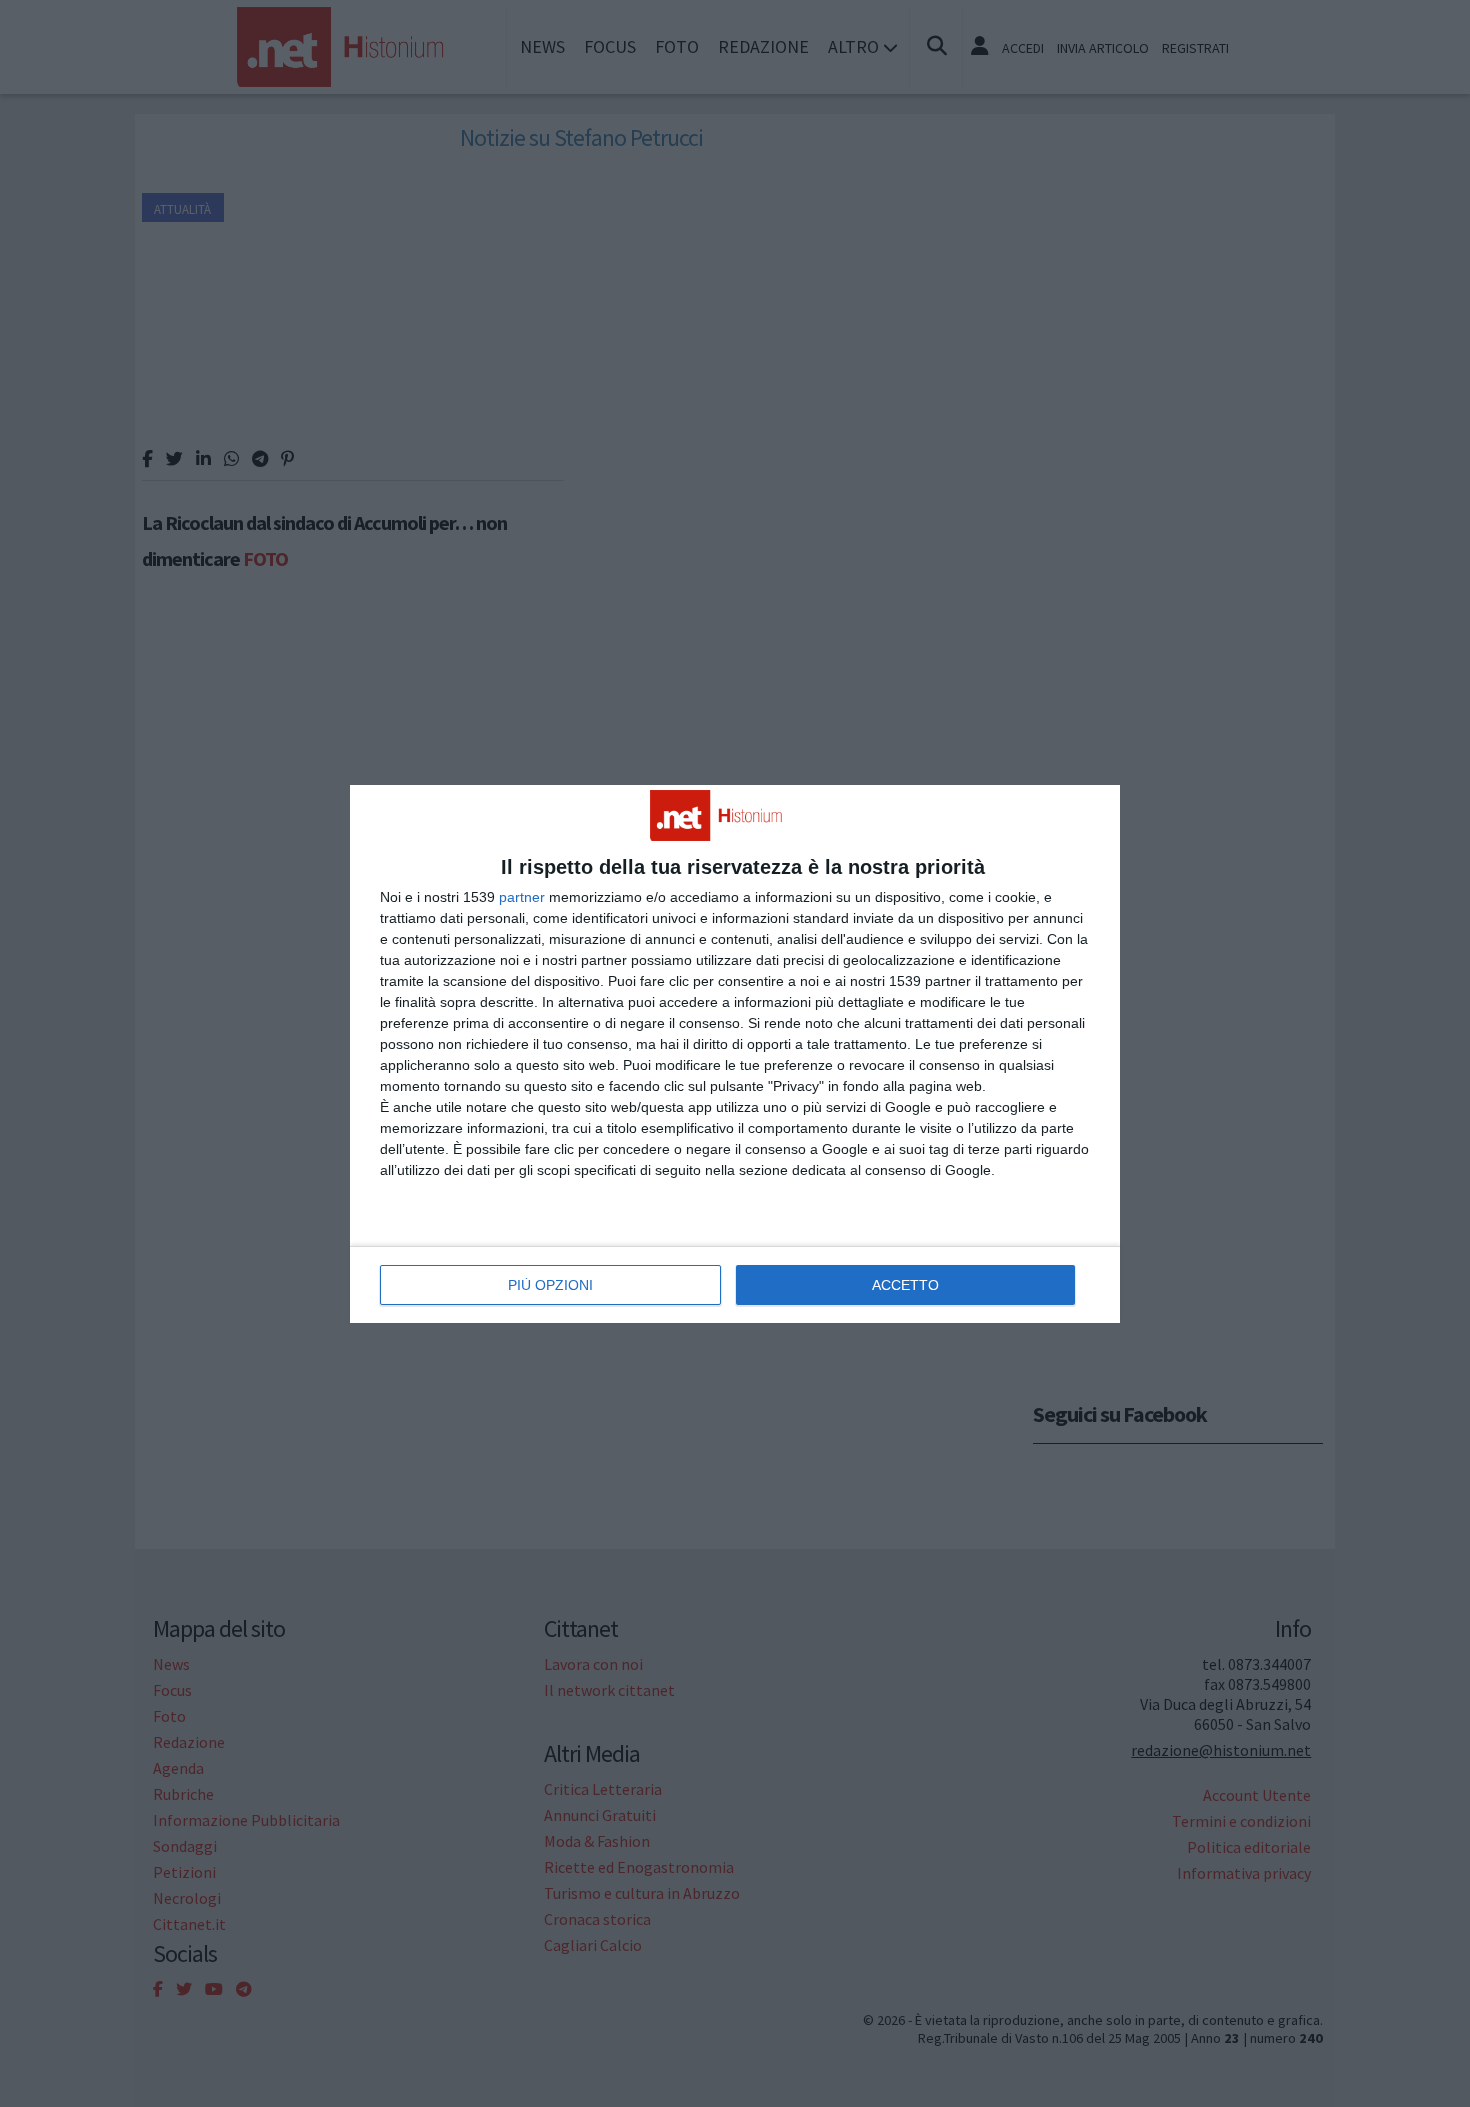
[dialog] (735, 1054)
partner (522, 897)
